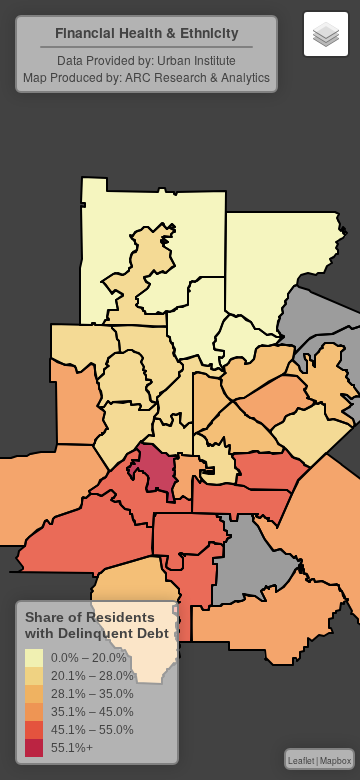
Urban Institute (196, 59)
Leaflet (301, 760)
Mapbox (335, 760)
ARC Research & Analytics (197, 76)
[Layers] (326, 34)
